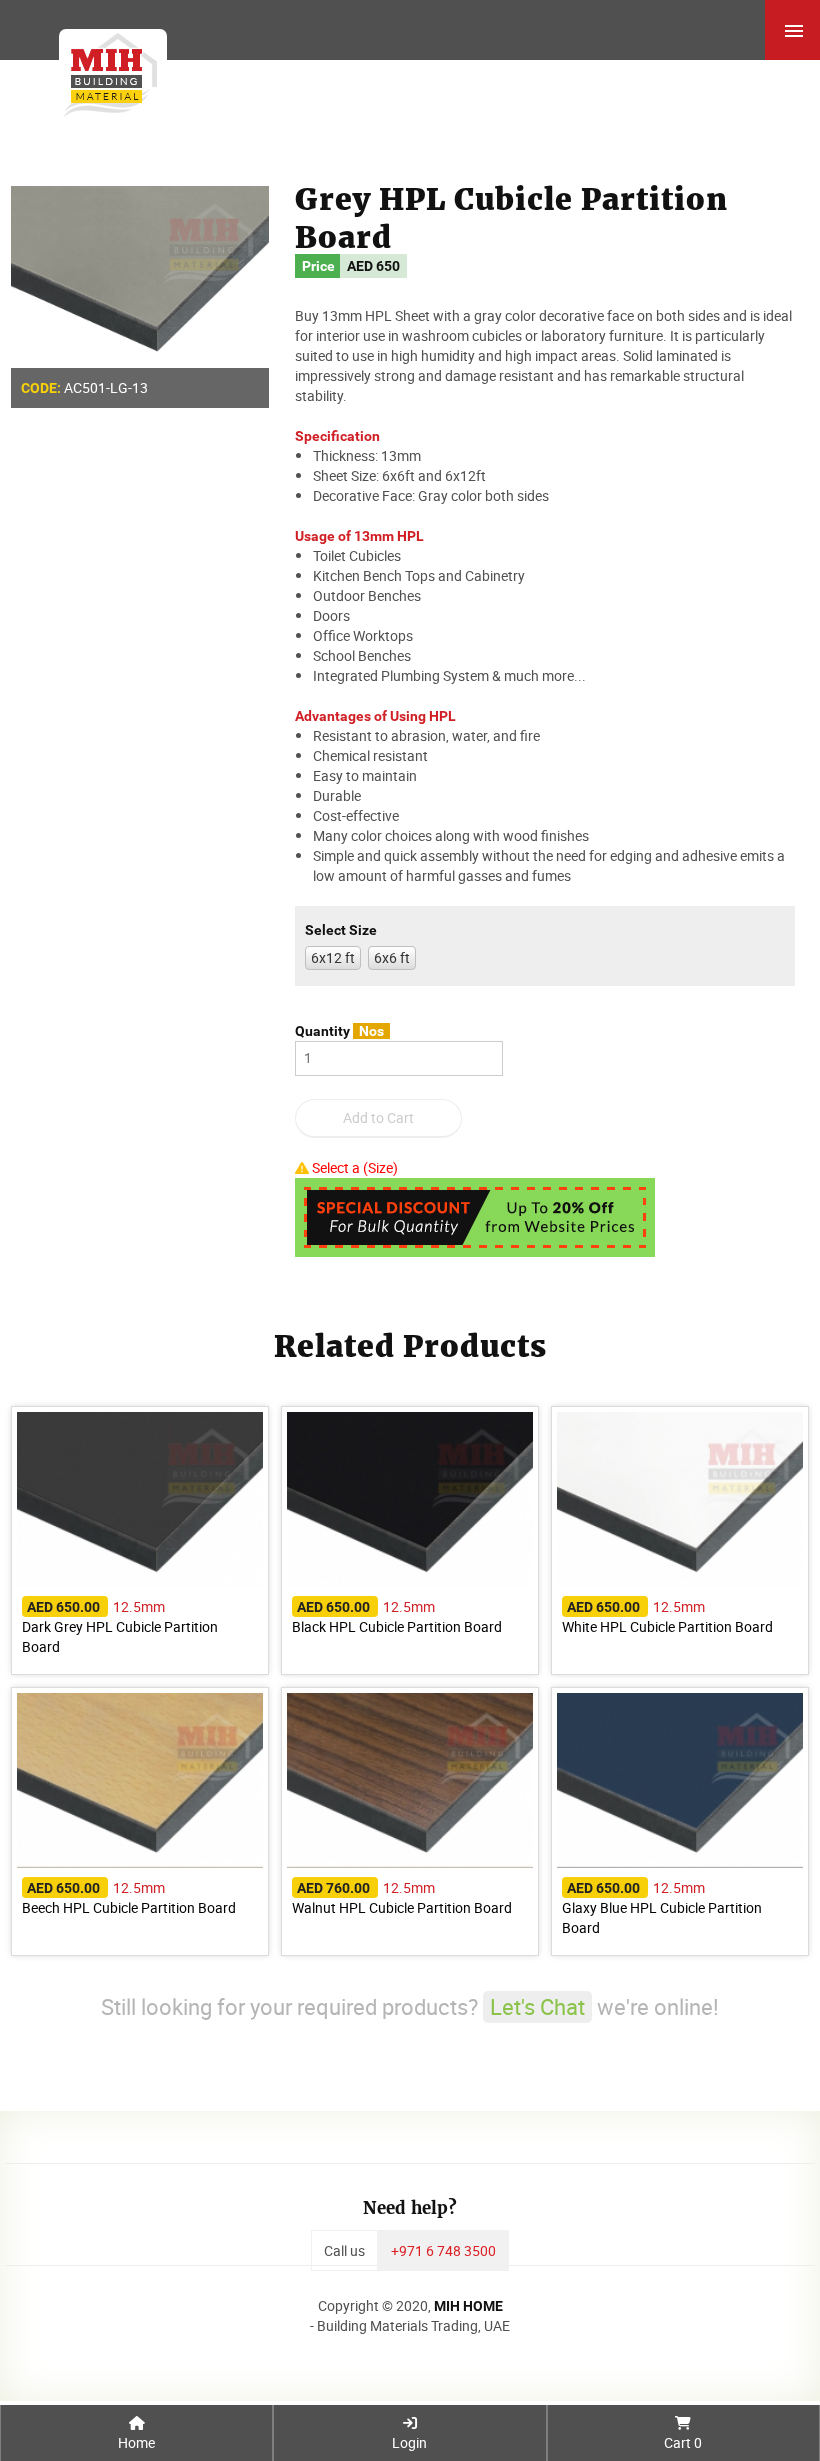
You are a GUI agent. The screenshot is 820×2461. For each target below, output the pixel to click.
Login (409, 2442)
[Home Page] (107, 70)
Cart (683, 2442)
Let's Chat (537, 2006)
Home (136, 2442)
